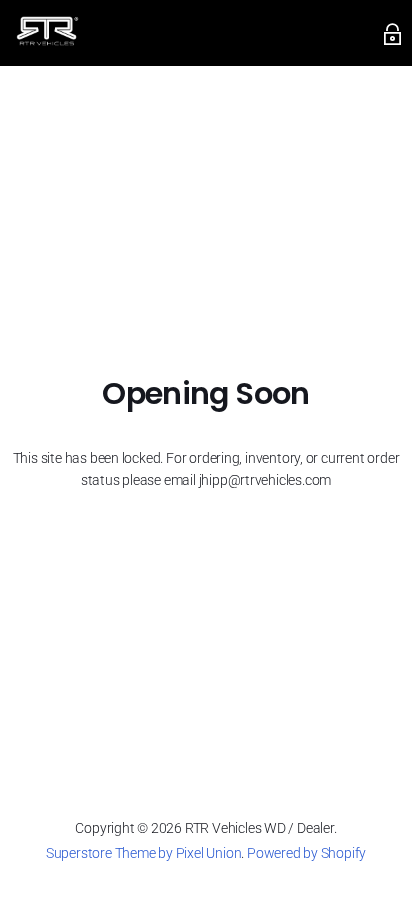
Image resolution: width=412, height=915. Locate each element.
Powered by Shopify (306, 853)
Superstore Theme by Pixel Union (143, 853)
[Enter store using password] (392, 34)
